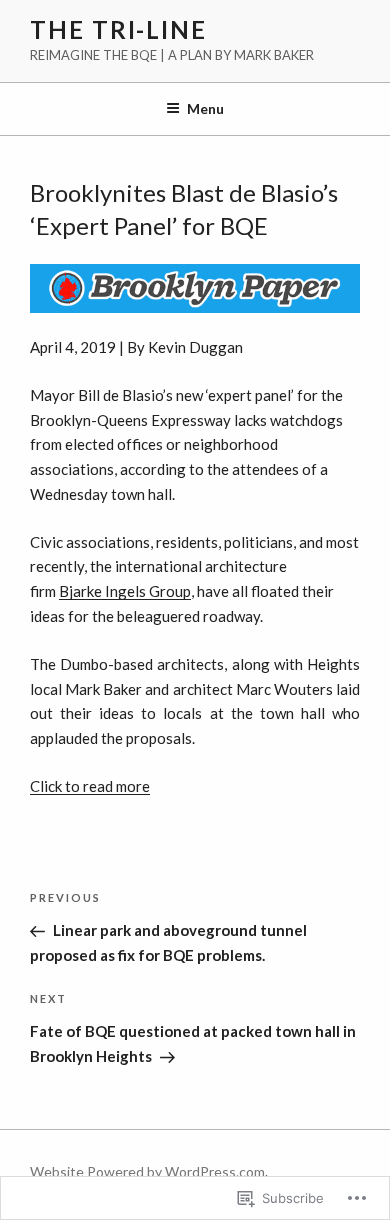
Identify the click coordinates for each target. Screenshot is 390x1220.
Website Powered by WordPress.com (147, 1171)
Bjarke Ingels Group (125, 591)
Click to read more (90, 786)
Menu (205, 108)
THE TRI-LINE (118, 29)
